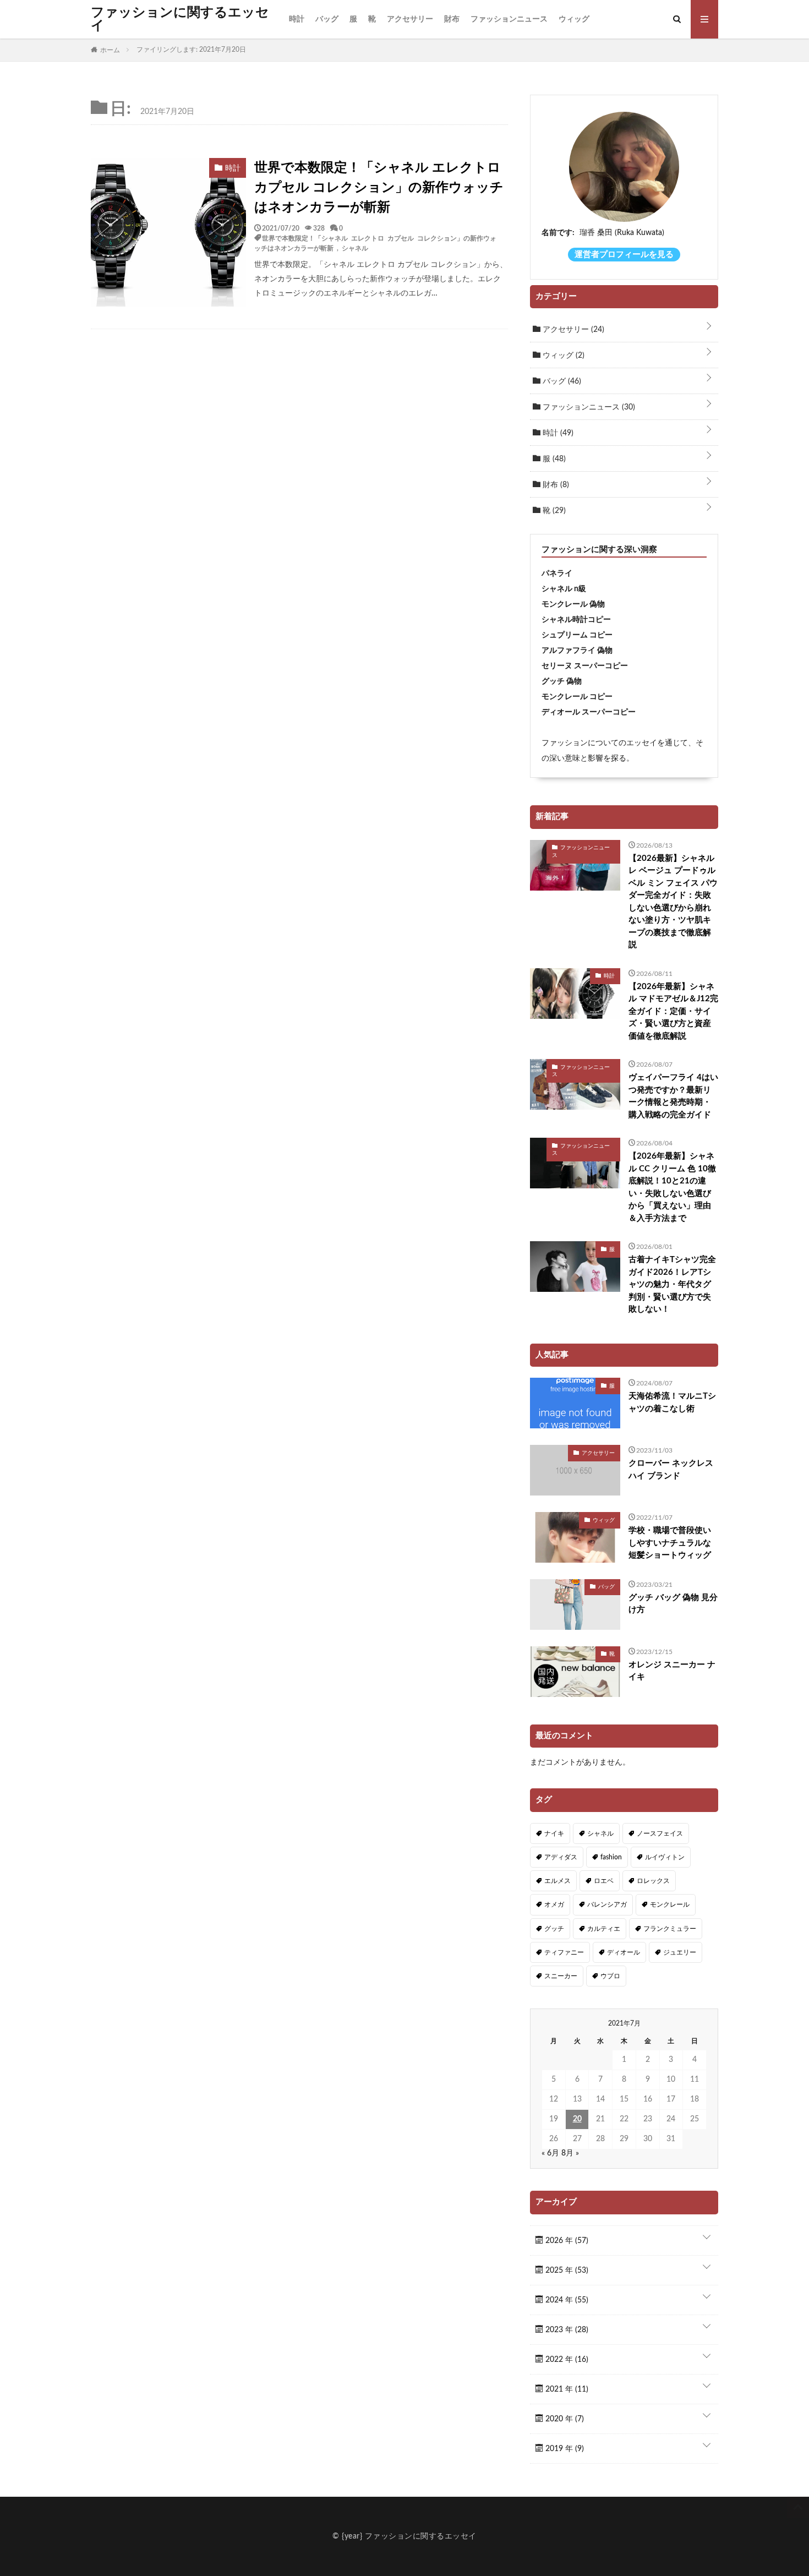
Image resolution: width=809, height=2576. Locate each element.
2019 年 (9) (564, 2449)
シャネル (355, 248)
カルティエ (604, 1929)
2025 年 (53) (566, 2271)
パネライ (557, 574)
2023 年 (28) (566, 2330)
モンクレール (670, 1904)
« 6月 (550, 2153)
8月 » (570, 2153)
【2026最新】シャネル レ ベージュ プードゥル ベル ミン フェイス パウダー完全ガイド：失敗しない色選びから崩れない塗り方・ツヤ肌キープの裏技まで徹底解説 (673, 902)
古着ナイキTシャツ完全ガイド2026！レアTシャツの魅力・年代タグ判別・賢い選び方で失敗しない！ (672, 1284)
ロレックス (653, 1881)
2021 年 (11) (566, 2389)
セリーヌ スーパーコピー (585, 666)
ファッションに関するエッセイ (180, 19)
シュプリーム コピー (577, 635)
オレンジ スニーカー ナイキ (672, 1671)
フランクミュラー (670, 1929)
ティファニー (564, 1952)
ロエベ (604, 1881)
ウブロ (610, 1976)
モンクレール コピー (577, 697)
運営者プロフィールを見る (624, 255)
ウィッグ (574, 19)
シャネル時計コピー (576, 620)
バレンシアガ (607, 1904)
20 (577, 2119)
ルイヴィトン (665, 1857)
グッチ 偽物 (562, 681)
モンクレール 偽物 (573, 604)
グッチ (554, 1929)
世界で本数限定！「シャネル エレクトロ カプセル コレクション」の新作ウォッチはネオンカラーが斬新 (379, 188)
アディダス (561, 1857)
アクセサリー (410, 19)
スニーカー (561, 1976)
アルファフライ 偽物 (577, 651)
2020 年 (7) (564, 2419)
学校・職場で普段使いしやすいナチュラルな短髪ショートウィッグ (670, 1543)
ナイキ (554, 1833)
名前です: (558, 233)
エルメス (557, 1881)
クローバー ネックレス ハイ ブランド (671, 1470)
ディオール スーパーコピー (589, 712)
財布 (452, 19)
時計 (297, 19)
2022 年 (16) (566, 2360)
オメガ (554, 1904)
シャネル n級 (564, 589)
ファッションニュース (509, 19)
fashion (611, 1857)
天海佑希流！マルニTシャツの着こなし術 (672, 1402)
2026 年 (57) (566, 2241)
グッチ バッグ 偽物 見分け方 (673, 1604)
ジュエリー (680, 1952)
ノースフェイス (660, 1833)
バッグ (327, 19)
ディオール (624, 1952)
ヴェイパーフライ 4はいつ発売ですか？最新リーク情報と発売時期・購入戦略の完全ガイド (673, 1096)
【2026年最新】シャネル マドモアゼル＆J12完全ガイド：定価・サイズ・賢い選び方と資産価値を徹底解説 (673, 1011)
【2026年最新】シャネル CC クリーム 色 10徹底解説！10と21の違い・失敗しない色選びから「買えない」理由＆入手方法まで (672, 1187)
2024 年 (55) (566, 2300)
